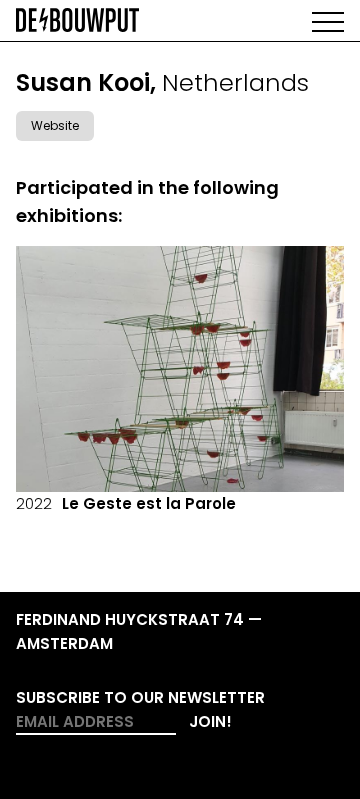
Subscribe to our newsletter (140, 697)
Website (55, 125)
